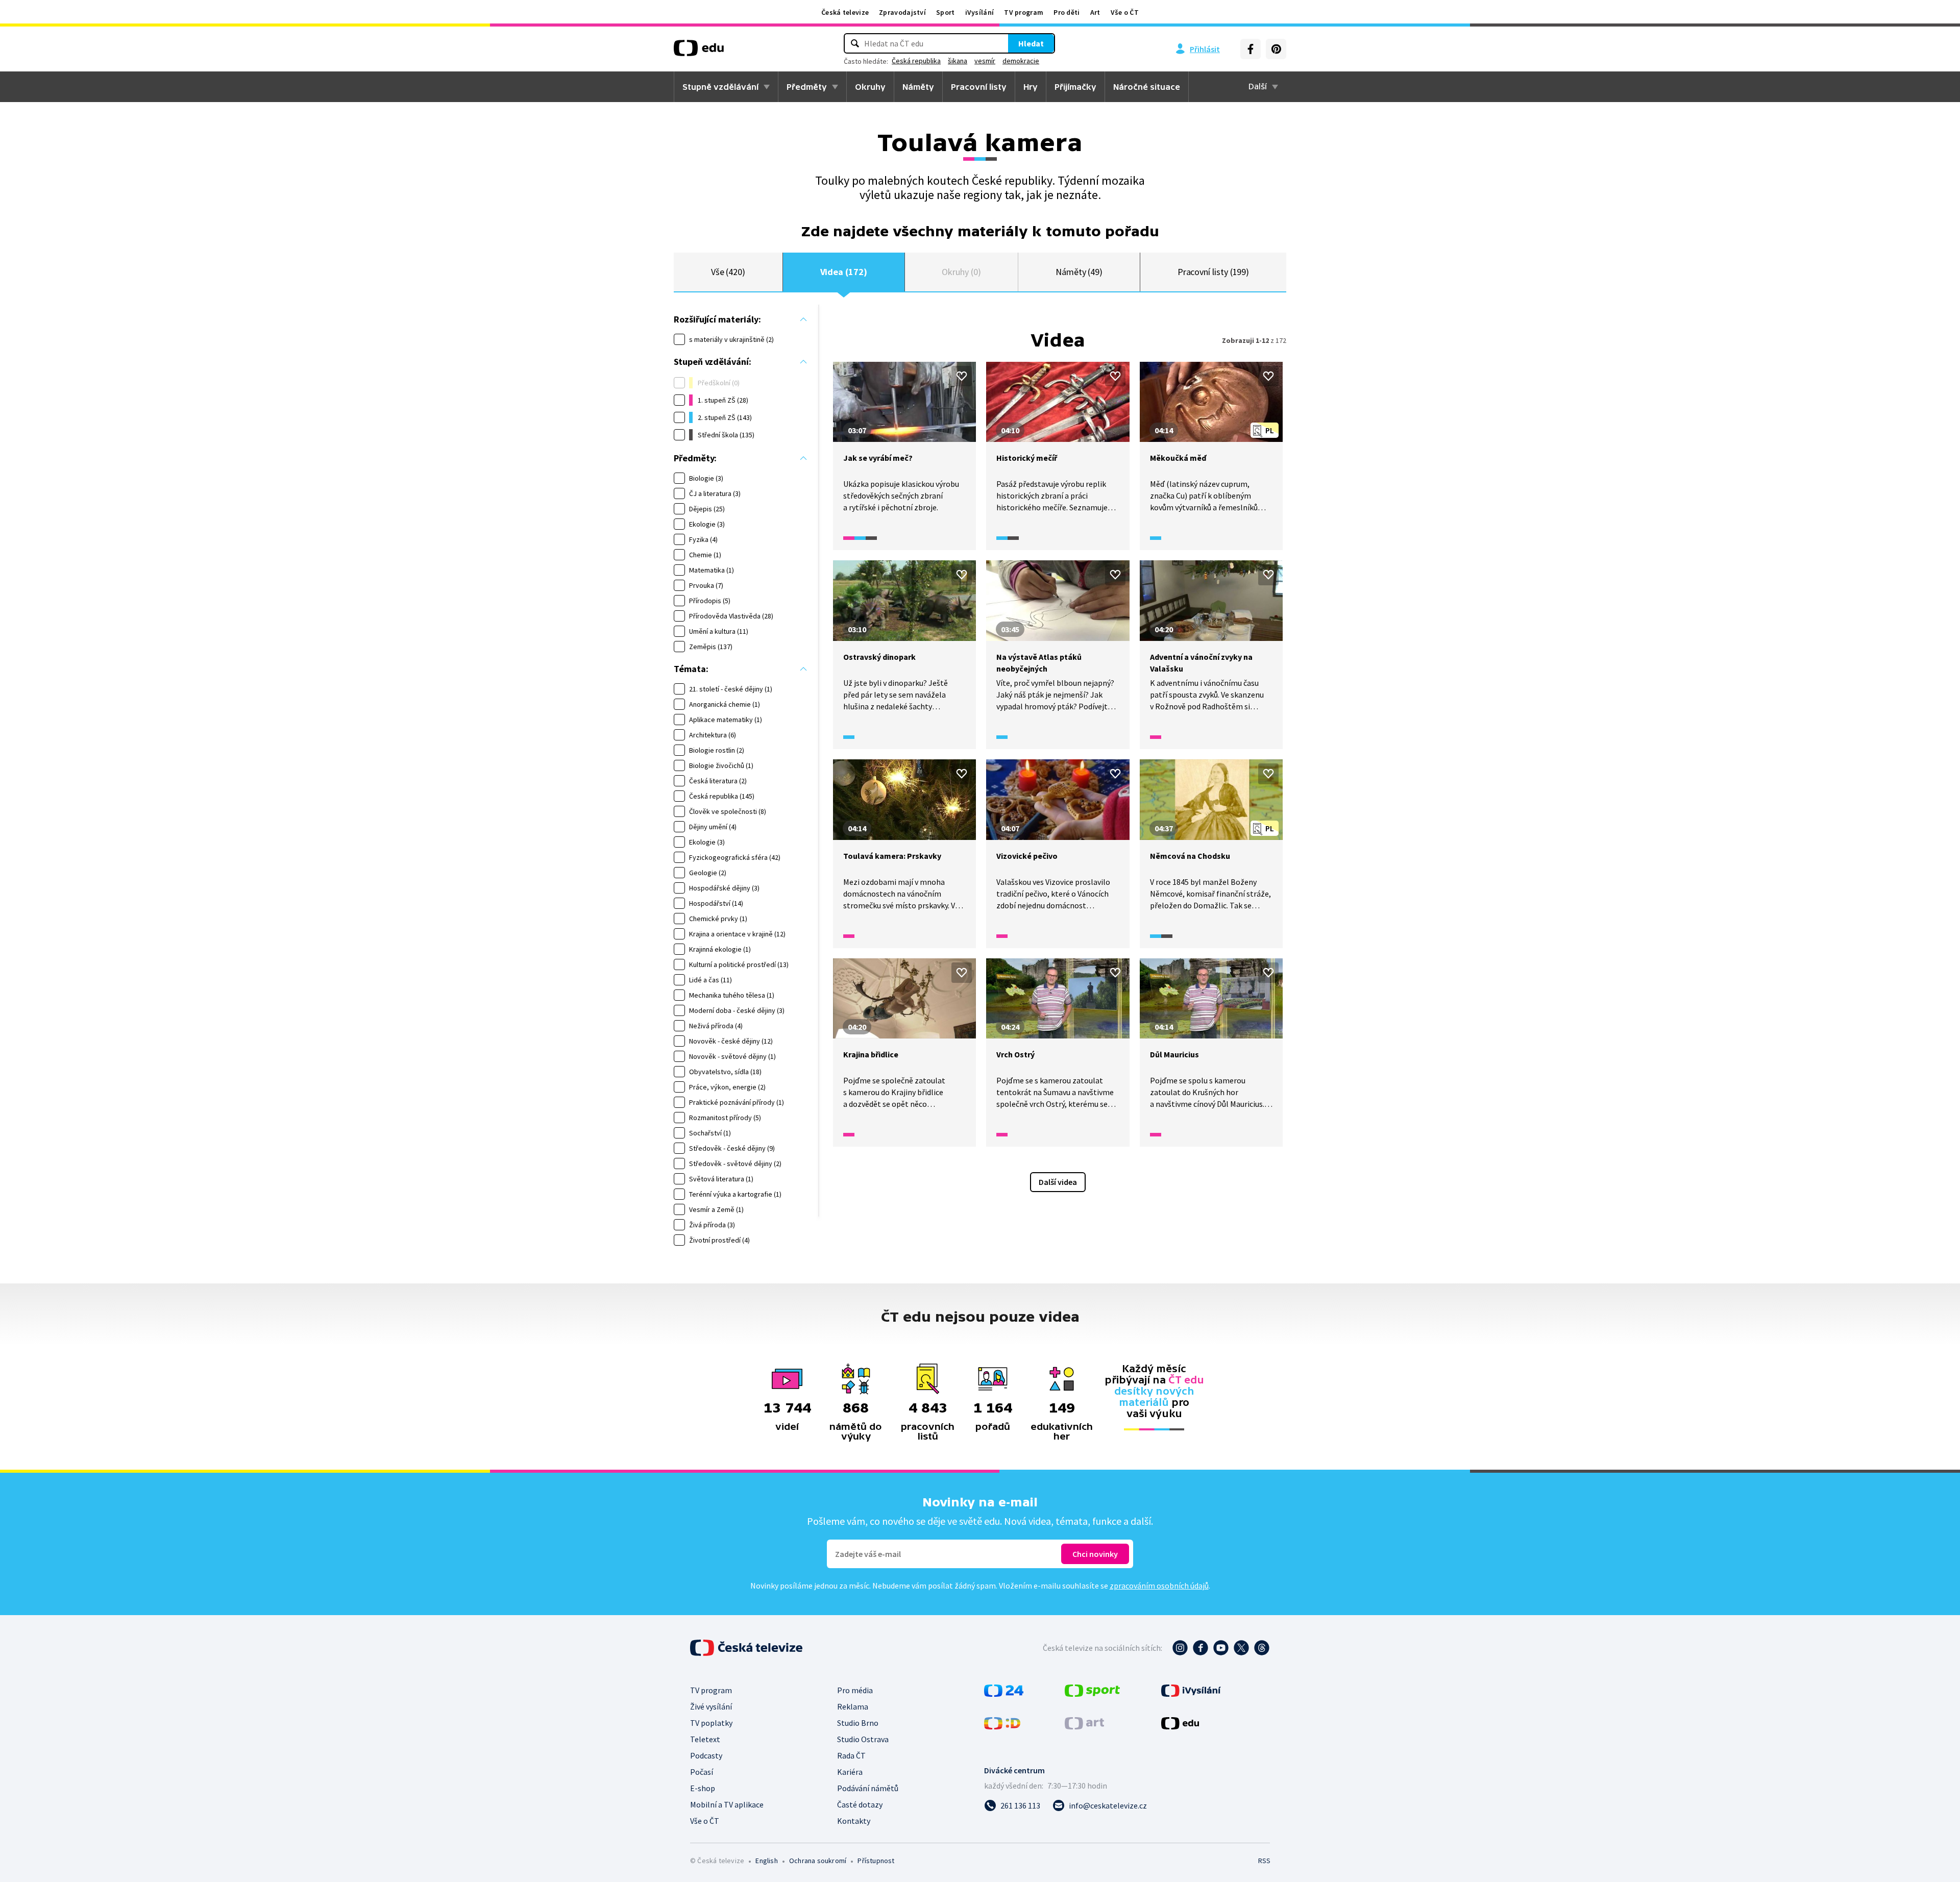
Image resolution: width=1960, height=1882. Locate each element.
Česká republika (916, 61)
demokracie (1021, 61)
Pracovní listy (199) (1214, 272)
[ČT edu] (699, 52)
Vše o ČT (1125, 12)
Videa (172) (844, 272)
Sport (946, 12)
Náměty (918, 87)
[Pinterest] (1276, 49)
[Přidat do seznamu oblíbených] (962, 376)
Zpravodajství (902, 12)
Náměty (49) (1079, 272)
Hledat (1031, 43)
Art (1095, 12)
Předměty (807, 87)
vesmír (985, 61)
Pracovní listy (979, 87)
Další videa (1058, 1182)
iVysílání (980, 12)
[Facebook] (1251, 49)
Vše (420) (728, 272)
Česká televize (845, 12)
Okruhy (870, 87)
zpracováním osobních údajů (1159, 1586)
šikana (958, 61)
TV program (1024, 12)
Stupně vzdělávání (720, 87)
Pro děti (1067, 12)
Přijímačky (1075, 87)
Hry (1031, 87)
